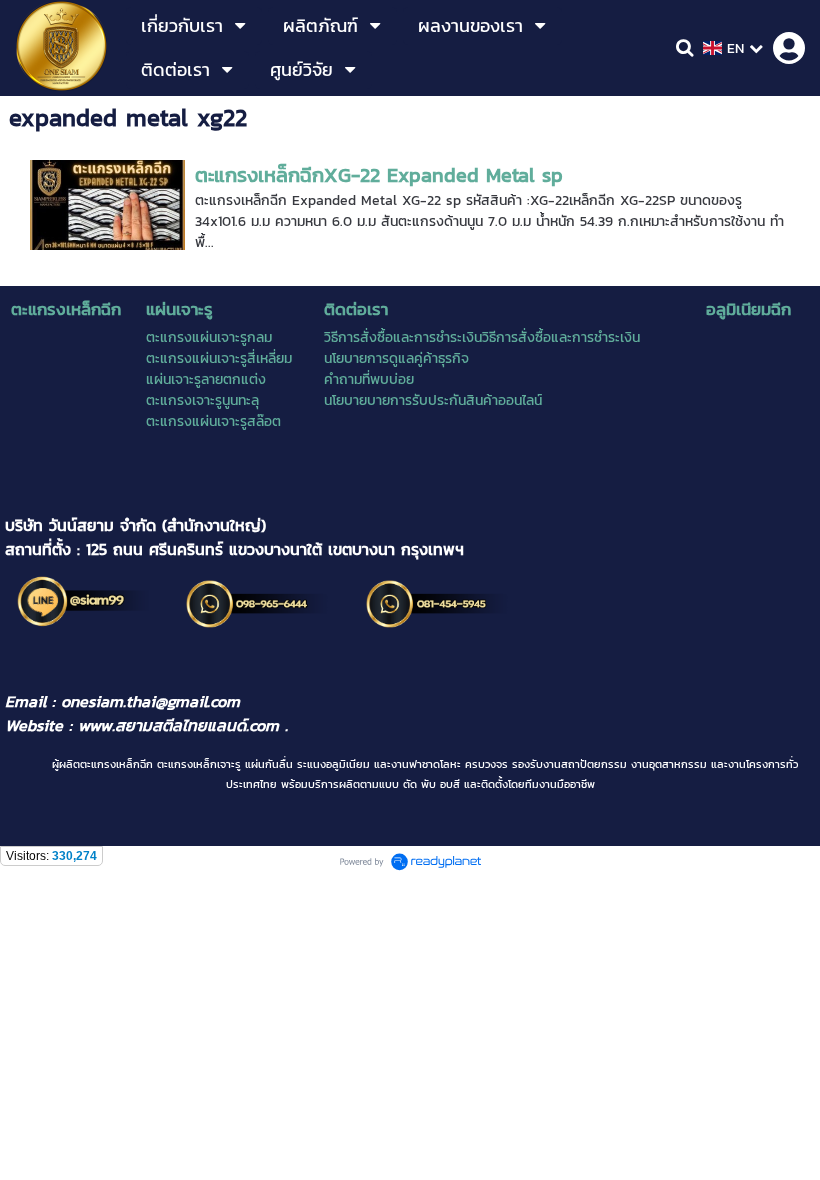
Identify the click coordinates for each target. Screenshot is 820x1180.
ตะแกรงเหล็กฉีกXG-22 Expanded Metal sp (379, 175)
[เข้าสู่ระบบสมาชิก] (789, 48)
